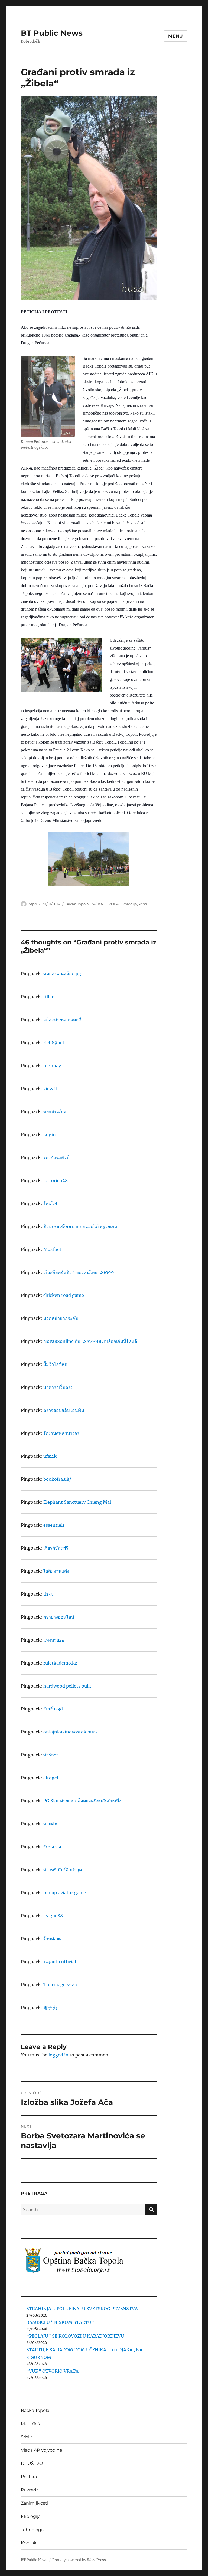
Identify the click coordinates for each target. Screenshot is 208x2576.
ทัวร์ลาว (51, 1755)
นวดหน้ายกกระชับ (61, 1318)
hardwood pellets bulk (67, 1686)
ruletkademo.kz (60, 1663)
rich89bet (54, 1043)
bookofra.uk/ (57, 1479)
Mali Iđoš (30, 2424)
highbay (52, 1066)
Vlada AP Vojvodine (42, 2450)
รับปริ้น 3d (53, 1709)
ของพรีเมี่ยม (55, 1111)
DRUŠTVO (32, 2463)
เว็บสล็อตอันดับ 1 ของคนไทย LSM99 (79, 1272)
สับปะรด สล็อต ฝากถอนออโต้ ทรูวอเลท (80, 1226)
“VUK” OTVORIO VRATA (52, 2371)
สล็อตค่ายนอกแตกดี (62, 1020)
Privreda (30, 2490)
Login (50, 1134)
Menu (176, 36)
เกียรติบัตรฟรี (56, 1548)
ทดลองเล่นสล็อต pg (62, 974)
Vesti (143, 904)
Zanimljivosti (35, 2503)
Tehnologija (33, 2530)
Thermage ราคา (60, 1985)
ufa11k (50, 1456)
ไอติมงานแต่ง (56, 1571)
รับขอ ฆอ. (53, 1847)
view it (50, 1089)
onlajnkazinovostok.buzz (71, 1732)
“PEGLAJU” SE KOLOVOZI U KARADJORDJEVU (75, 2336)
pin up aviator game (65, 1893)
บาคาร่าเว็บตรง (58, 1387)
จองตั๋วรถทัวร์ (56, 1157)
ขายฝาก (51, 1824)
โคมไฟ (50, 1203)
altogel (51, 1778)
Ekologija (129, 904)
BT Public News (52, 33)
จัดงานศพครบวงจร (61, 1433)
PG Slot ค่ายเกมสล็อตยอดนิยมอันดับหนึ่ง (82, 1801)
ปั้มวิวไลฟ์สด (55, 1364)
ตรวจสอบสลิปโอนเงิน (64, 1410)
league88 (53, 1916)
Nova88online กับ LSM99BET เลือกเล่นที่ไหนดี (90, 1341)
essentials (54, 1525)
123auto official (60, 1962)
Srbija (27, 2437)
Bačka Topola (77, 904)
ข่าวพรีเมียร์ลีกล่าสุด (63, 1870)
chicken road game (64, 1295)
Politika (29, 2477)
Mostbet (52, 1249)
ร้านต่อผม (53, 1939)
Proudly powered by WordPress (79, 2560)
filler (48, 997)
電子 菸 (50, 2008)
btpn (33, 904)
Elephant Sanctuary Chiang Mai (77, 1502)
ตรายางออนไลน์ (59, 1617)
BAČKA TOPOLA (105, 904)
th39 (48, 1594)
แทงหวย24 (54, 1640)
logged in (58, 2055)
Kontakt (30, 2543)
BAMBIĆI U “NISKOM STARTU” (60, 2322)
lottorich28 (56, 1180)
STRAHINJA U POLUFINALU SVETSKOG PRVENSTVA (82, 2309)
